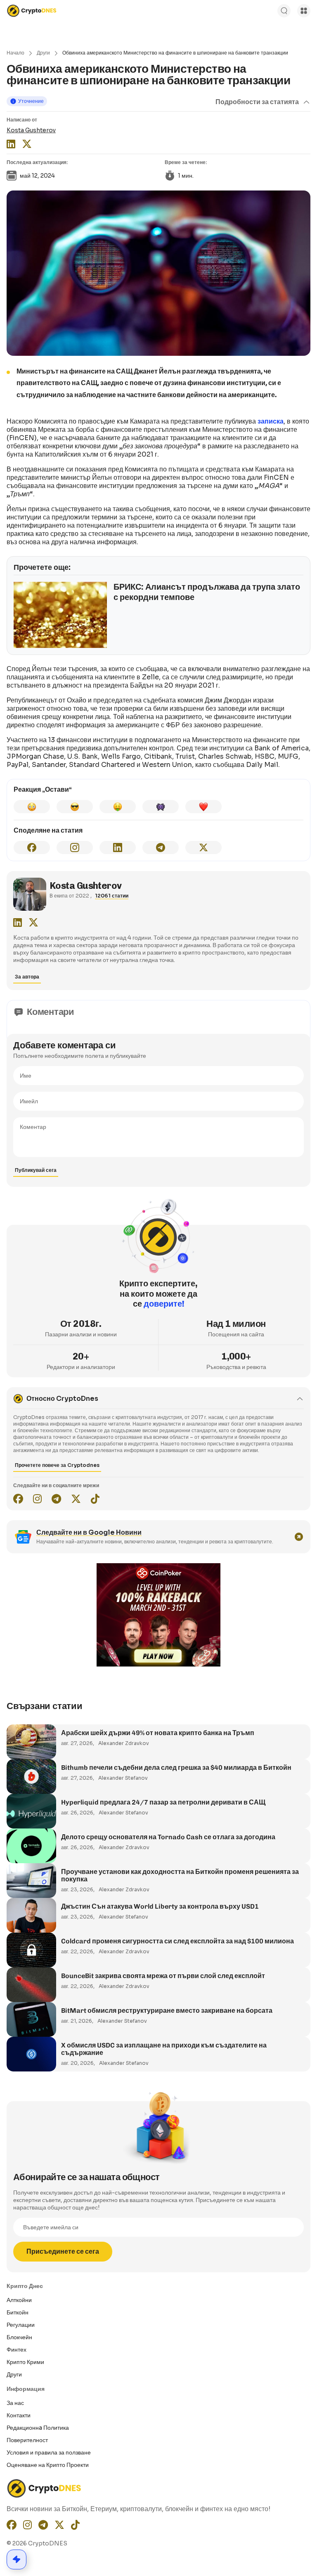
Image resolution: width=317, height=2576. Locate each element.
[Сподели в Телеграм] (161, 848)
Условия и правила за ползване (49, 2452)
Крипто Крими (25, 2362)
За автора (27, 977)
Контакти (19, 2415)
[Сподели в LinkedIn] (118, 848)
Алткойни (19, 2300)
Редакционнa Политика (38, 2428)
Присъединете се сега (63, 2251)
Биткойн (18, 2312)
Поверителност (27, 2440)
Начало (15, 53)
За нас (15, 2403)
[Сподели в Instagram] (75, 848)
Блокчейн (19, 2337)
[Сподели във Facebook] (32, 848)
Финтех (17, 2350)
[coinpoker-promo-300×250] (158, 1664)
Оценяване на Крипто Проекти (48, 2465)
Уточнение (31, 101)
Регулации (21, 2325)
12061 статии (112, 896)
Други (43, 53)
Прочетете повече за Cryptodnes (57, 1465)
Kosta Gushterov (31, 130)
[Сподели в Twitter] (203, 848)
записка (271, 421)
